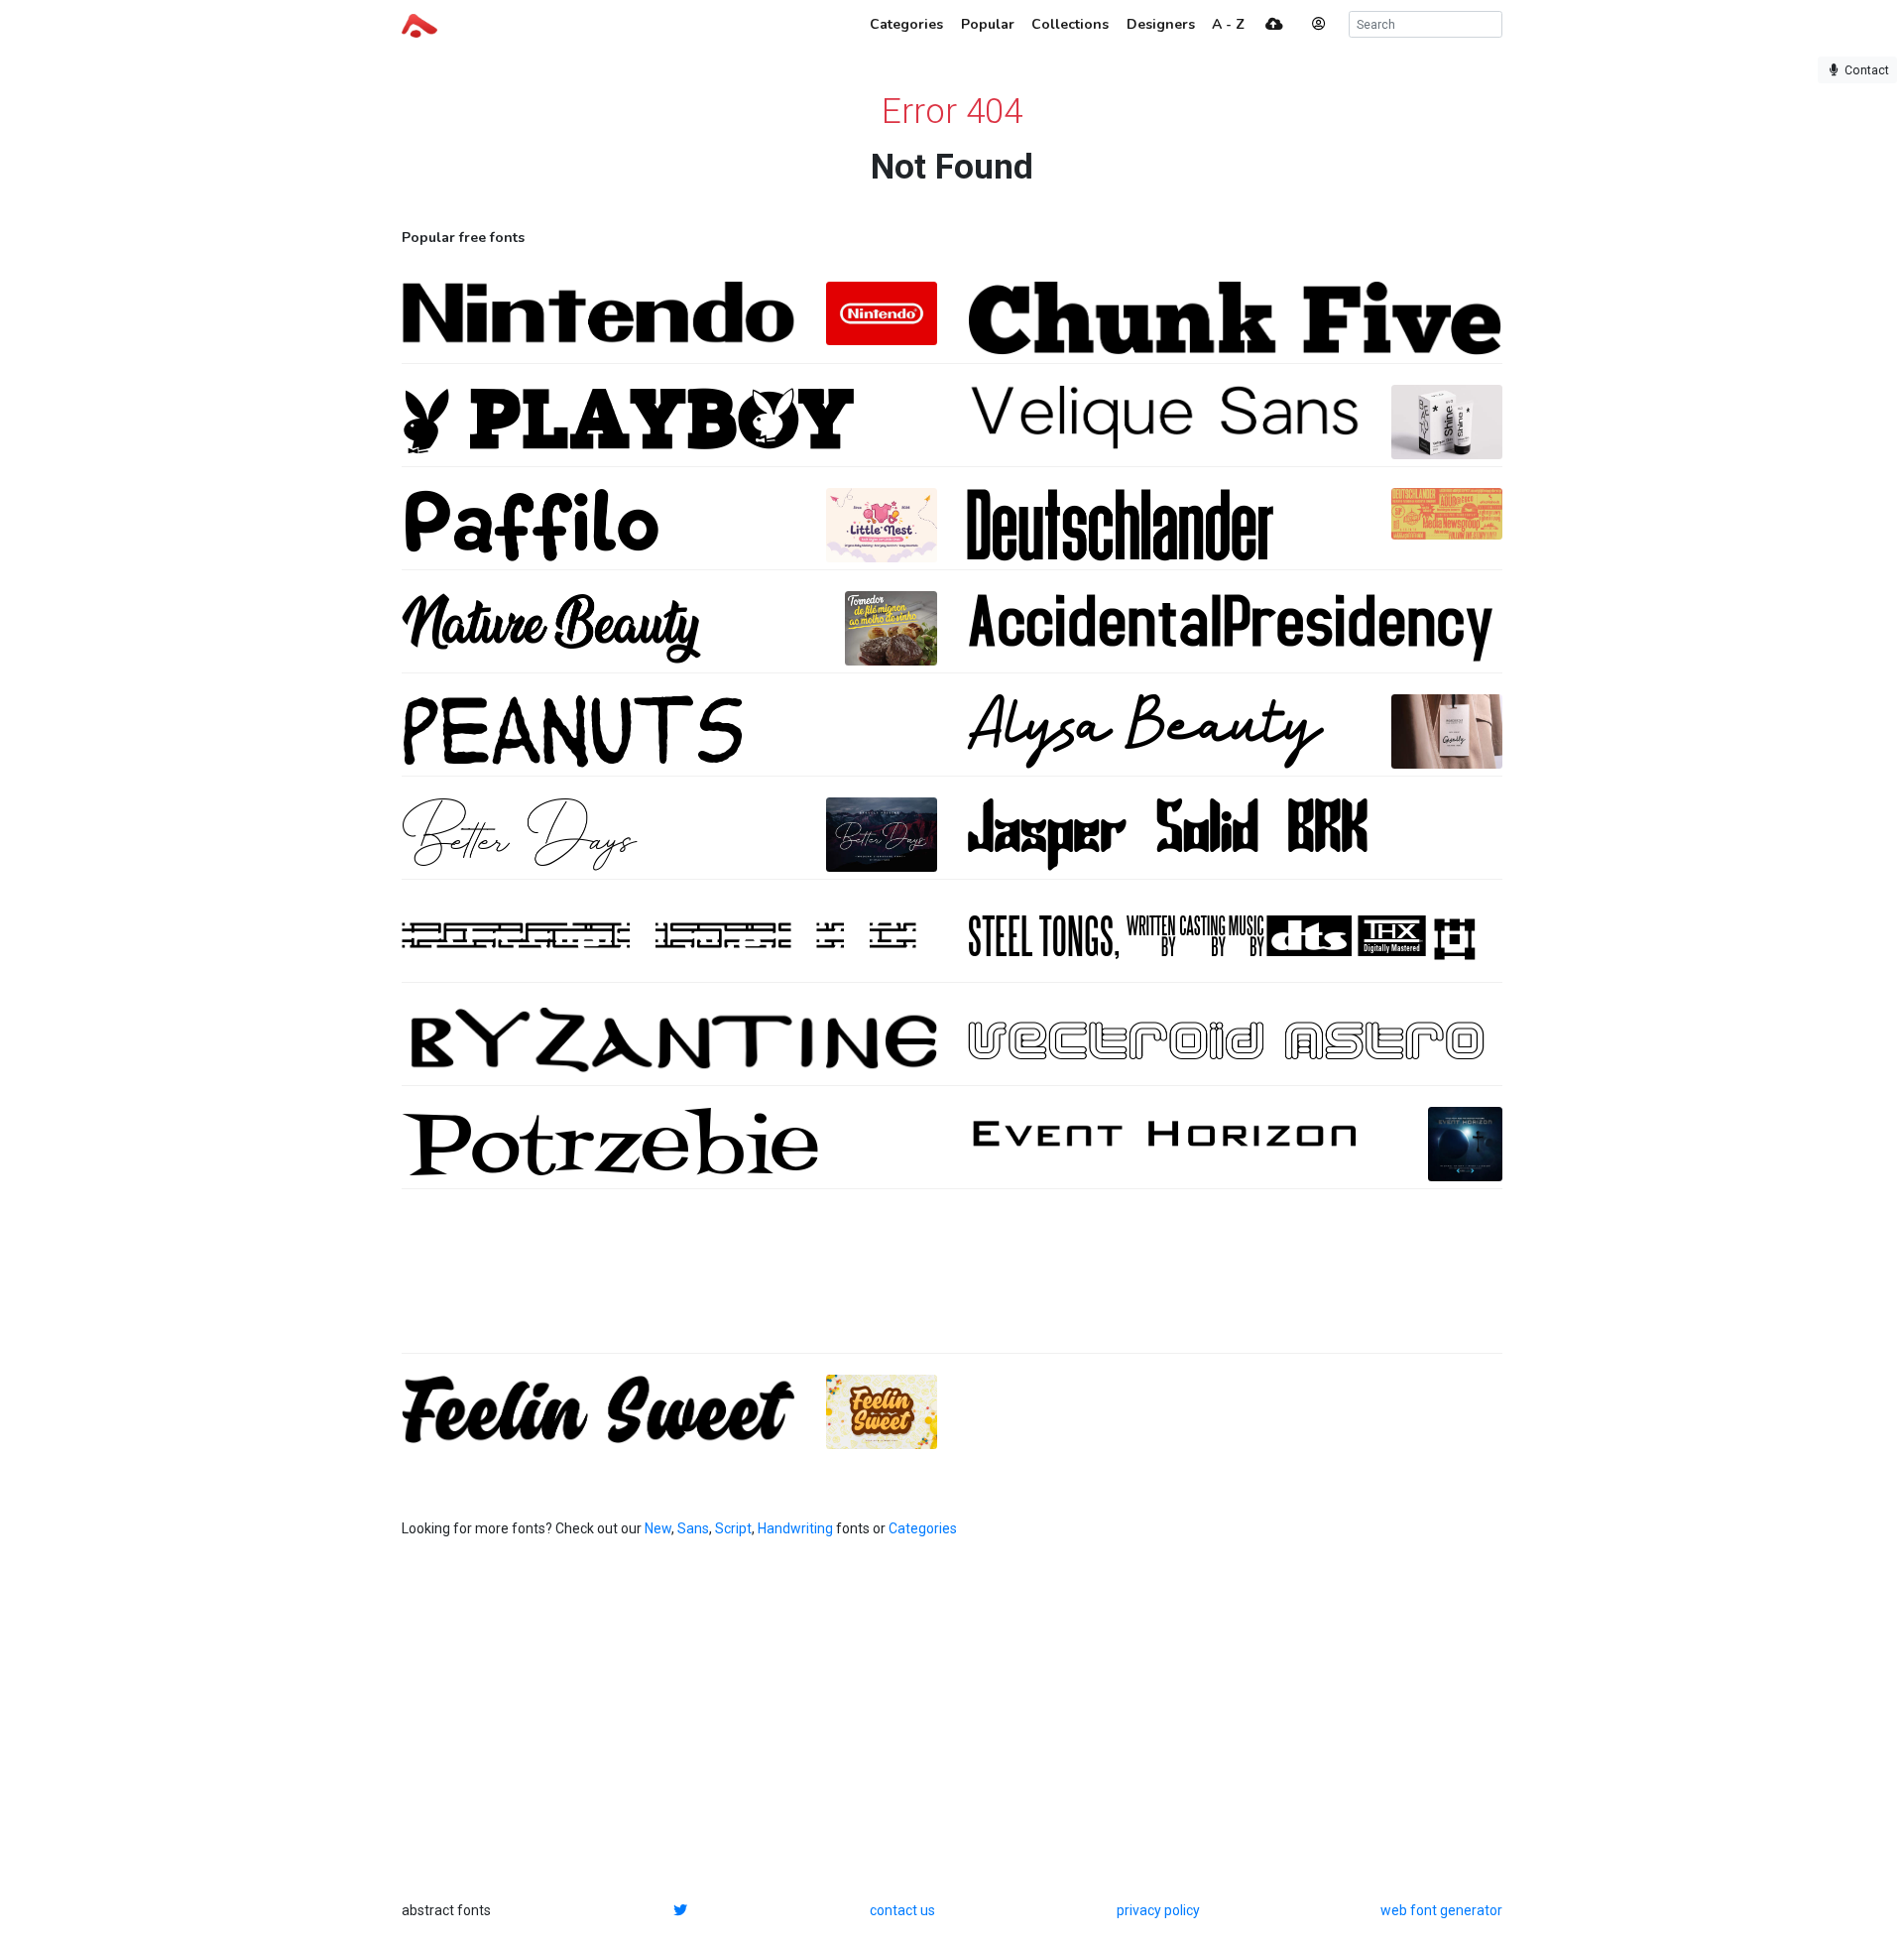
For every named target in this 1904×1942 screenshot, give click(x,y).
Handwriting (795, 1528)
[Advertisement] (952, 1281)
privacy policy (1158, 1910)
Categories (923, 1528)
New (658, 1528)
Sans (693, 1528)
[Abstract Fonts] (419, 24)
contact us (902, 1910)
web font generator (1441, 1910)
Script (733, 1528)
